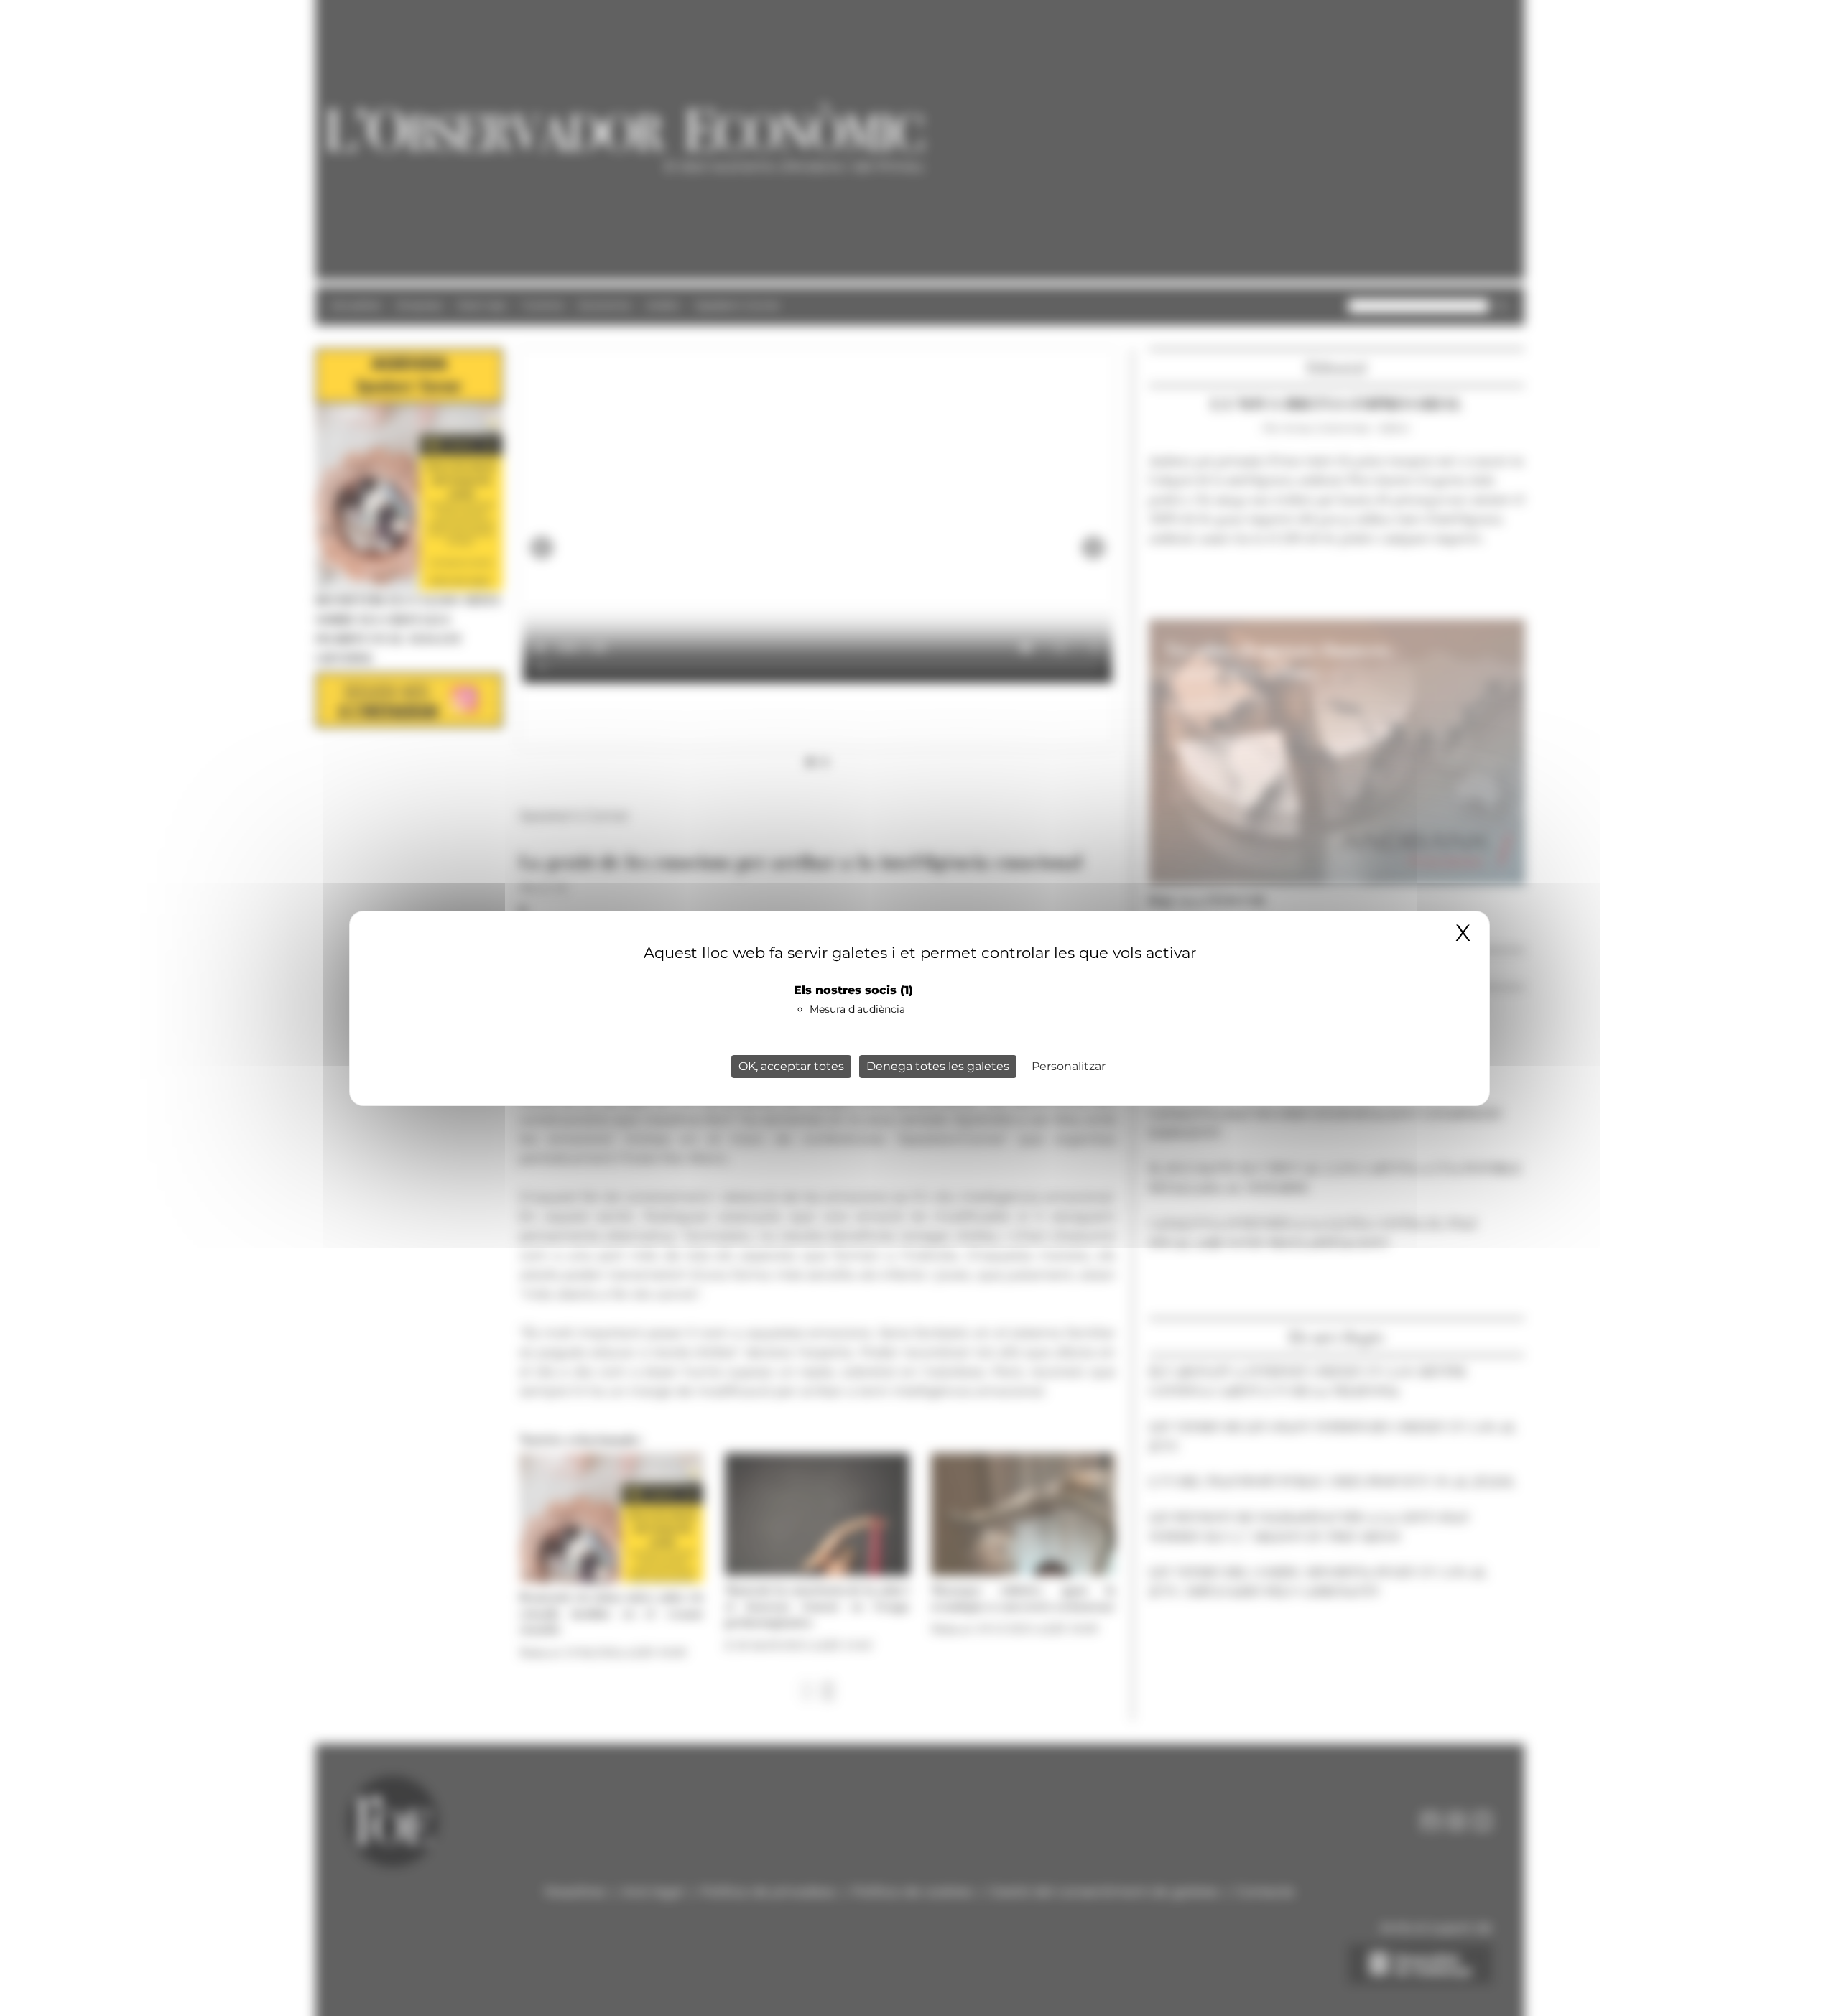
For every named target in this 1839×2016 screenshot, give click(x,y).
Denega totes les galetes (938, 1066)
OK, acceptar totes (791, 1066)
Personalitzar (1069, 1066)
